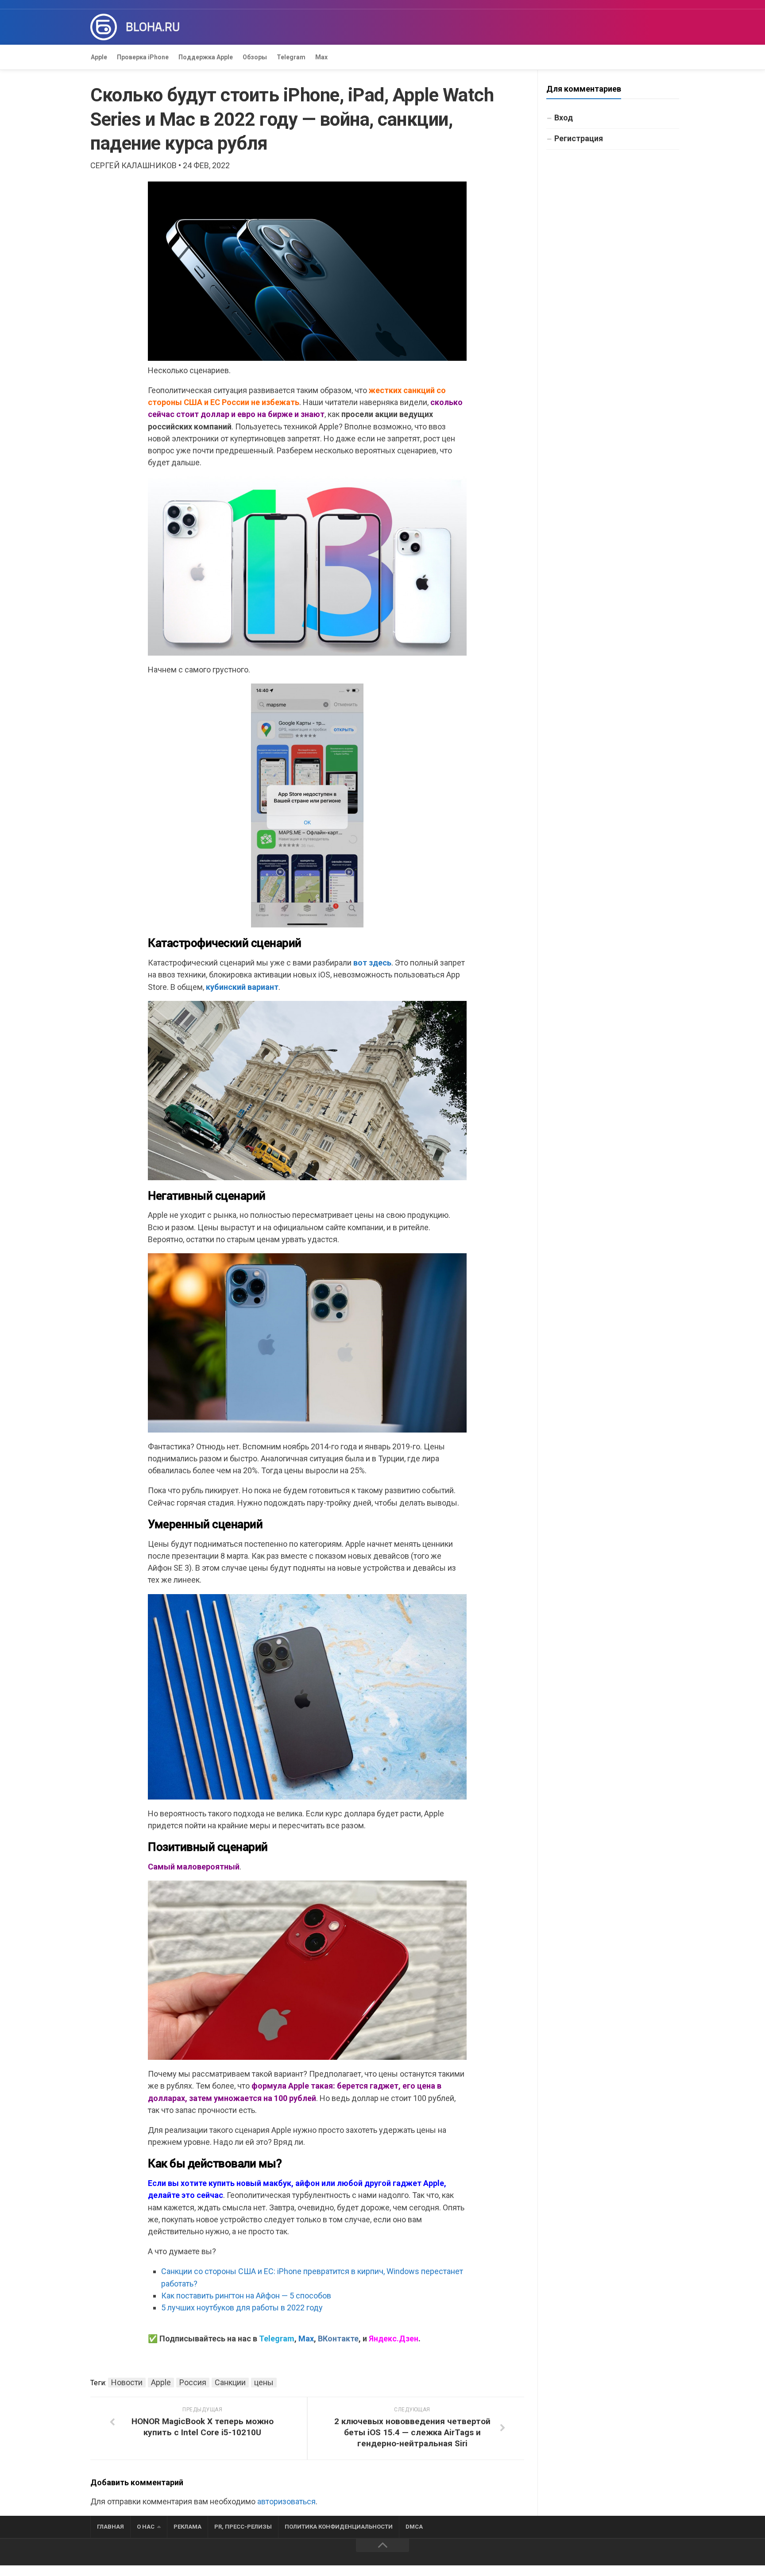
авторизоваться (286, 2501)
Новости (127, 2382)
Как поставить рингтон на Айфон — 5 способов (246, 2296)
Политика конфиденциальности (339, 2527)
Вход (564, 118)
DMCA (414, 2527)
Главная (110, 2527)
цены (264, 2382)
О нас (146, 2527)
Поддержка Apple (206, 57)
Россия (193, 2382)
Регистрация (579, 138)
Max (321, 57)
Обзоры (255, 57)
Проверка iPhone (143, 57)
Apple (99, 57)
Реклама (187, 2527)
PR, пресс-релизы (243, 2527)
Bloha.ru (153, 27)
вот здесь (372, 963)
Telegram (291, 57)
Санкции (230, 2382)
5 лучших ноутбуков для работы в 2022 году (242, 2308)
